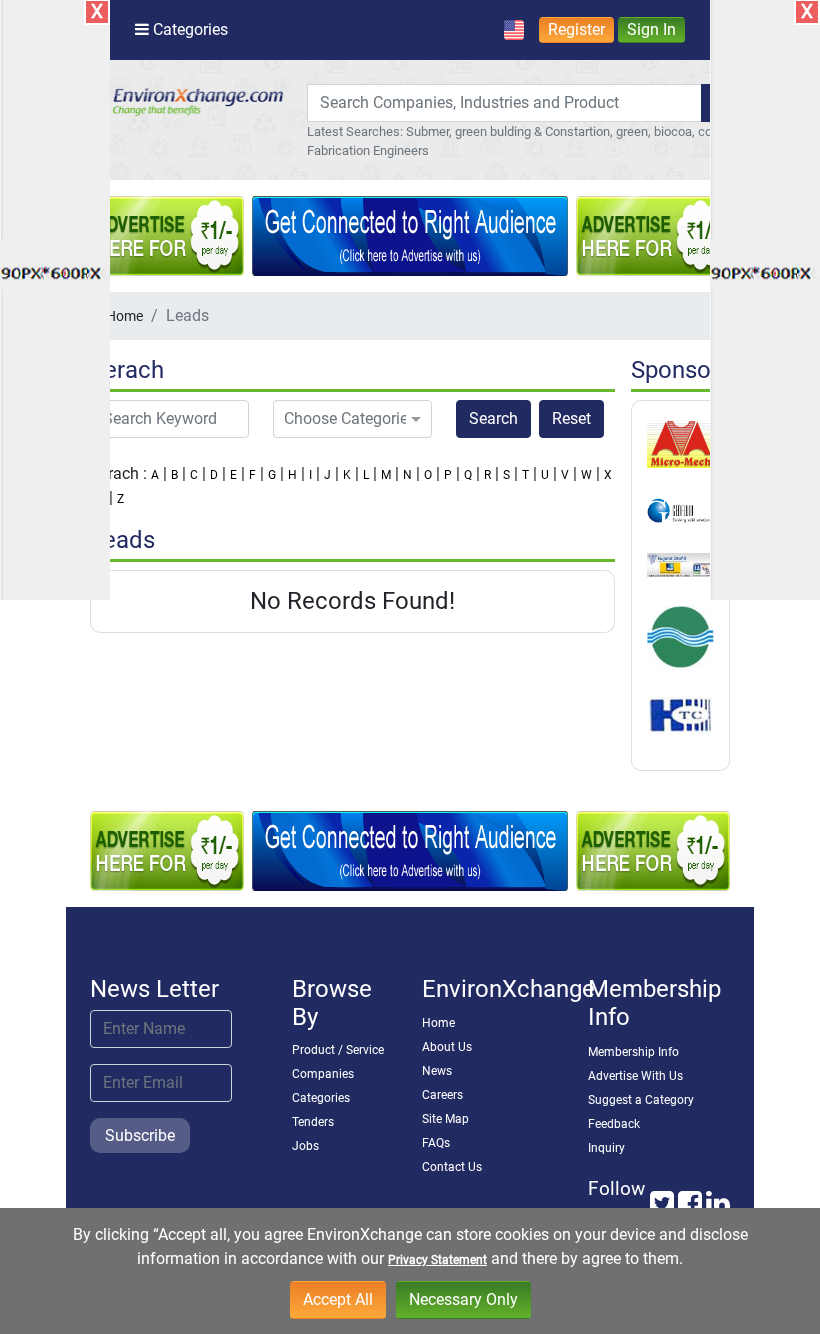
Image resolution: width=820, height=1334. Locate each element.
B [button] (174, 475)
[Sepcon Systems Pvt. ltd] (681, 636)
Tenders (313, 1122)
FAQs (436, 1143)
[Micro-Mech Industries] (681, 443)
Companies (323, 1074)
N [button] (407, 475)
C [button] (194, 475)
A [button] (155, 475)
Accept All (338, 1299)
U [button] (545, 475)
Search (493, 418)
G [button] (272, 475)
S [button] (506, 475)
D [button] (214, 475)
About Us (447, 1047)
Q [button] (468, 475)
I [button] (310, 475)
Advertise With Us (635, 1076)
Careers (442, 1095)
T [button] (525, 475)
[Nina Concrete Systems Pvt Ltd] (681, 564)
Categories (321, 1098)
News (437, 1071)
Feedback (614, 1124)
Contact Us (452, 1167)
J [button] (327, 475)
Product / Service (338, 1050)
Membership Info (633, 1052)
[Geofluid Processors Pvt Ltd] (681, 510)
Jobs (305, 1146)
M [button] (386, 475)
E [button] (233, 475)
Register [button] (576, 29)
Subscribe (140, 1135)
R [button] (487, 475)
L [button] (366, 475)
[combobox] (504, 103)
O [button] (428, 475)
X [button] (608, 475)
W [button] (586, 475)
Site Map (445, 1119)
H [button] (292, 475)
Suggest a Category (641, 1100)
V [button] (565, 475)
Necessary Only (463, 1299)
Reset (571, 418)
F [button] (252, 475)
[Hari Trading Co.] (681, 715)
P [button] (448, 475)
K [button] (347, 475)
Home (124, 316)
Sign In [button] (651, 29)
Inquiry (606, 1148)
